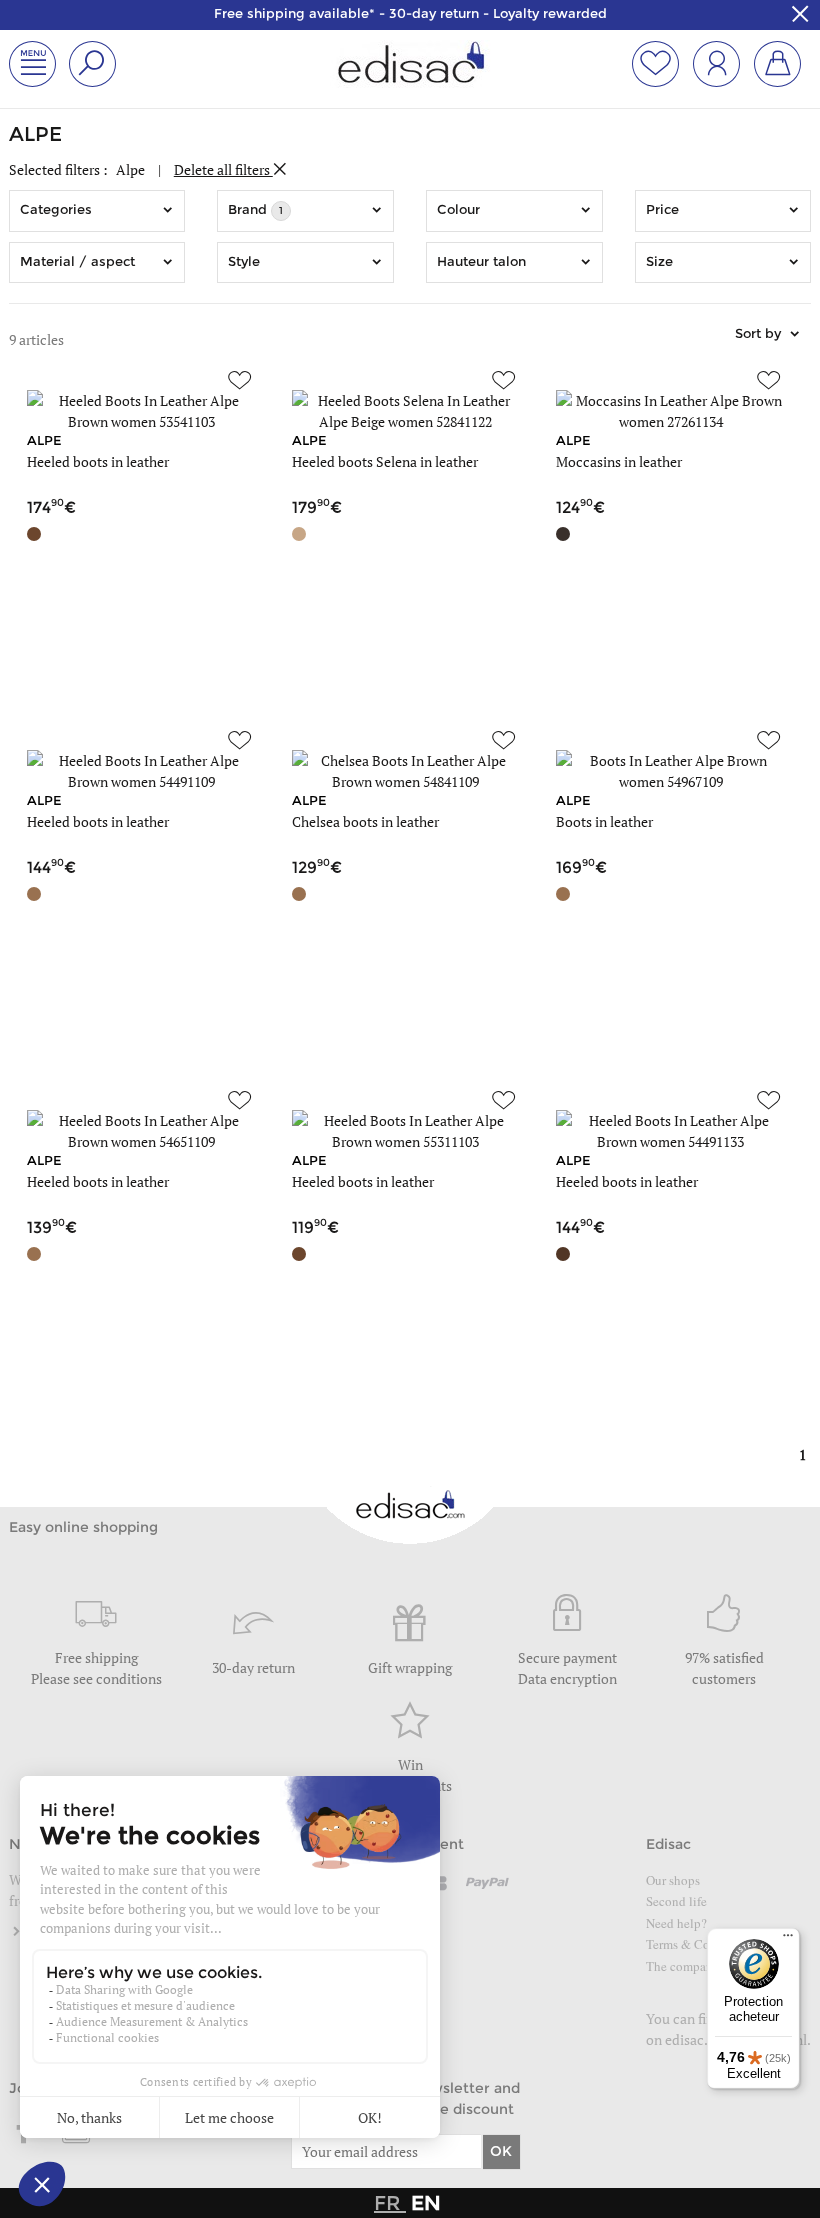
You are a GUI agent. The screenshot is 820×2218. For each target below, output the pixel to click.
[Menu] (788, 1940)
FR (390, 2203)
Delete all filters (223, 169)
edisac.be (694, 2039)
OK (501, 2151)
